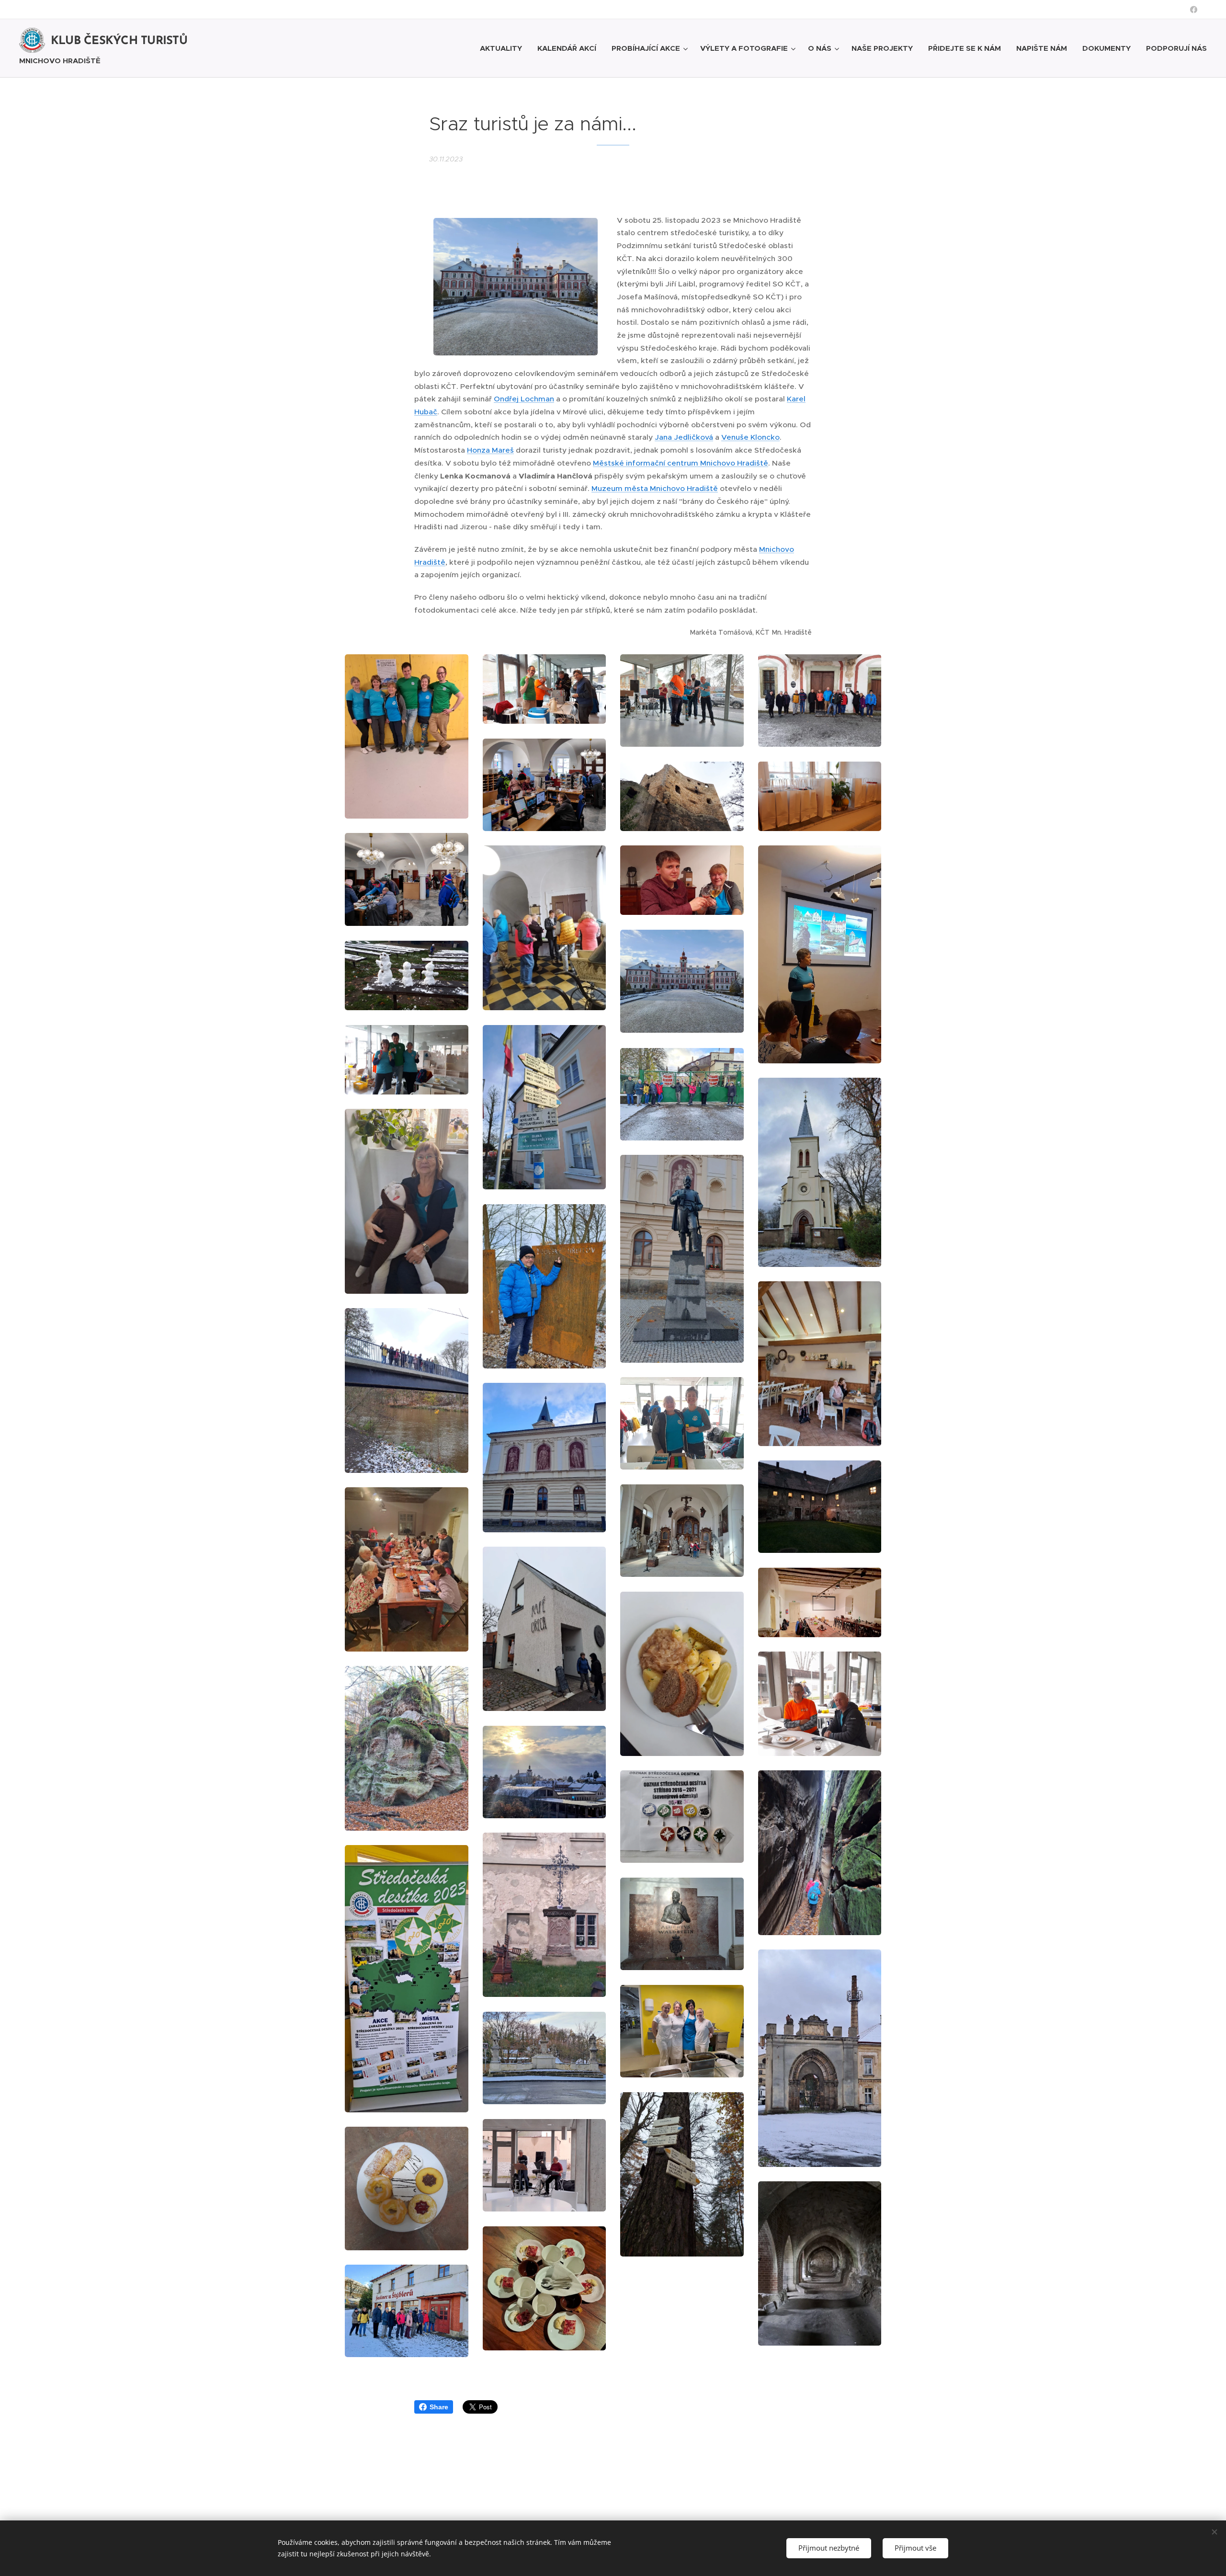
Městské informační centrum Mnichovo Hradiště (681, 463)
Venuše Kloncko (750, 437)
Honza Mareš (490, 450)
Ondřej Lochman (524, 399)
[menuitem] (504, 48)
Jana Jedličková (684, 437)
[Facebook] (1194, 10)
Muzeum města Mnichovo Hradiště (655, 488)
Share (439, 2407)
